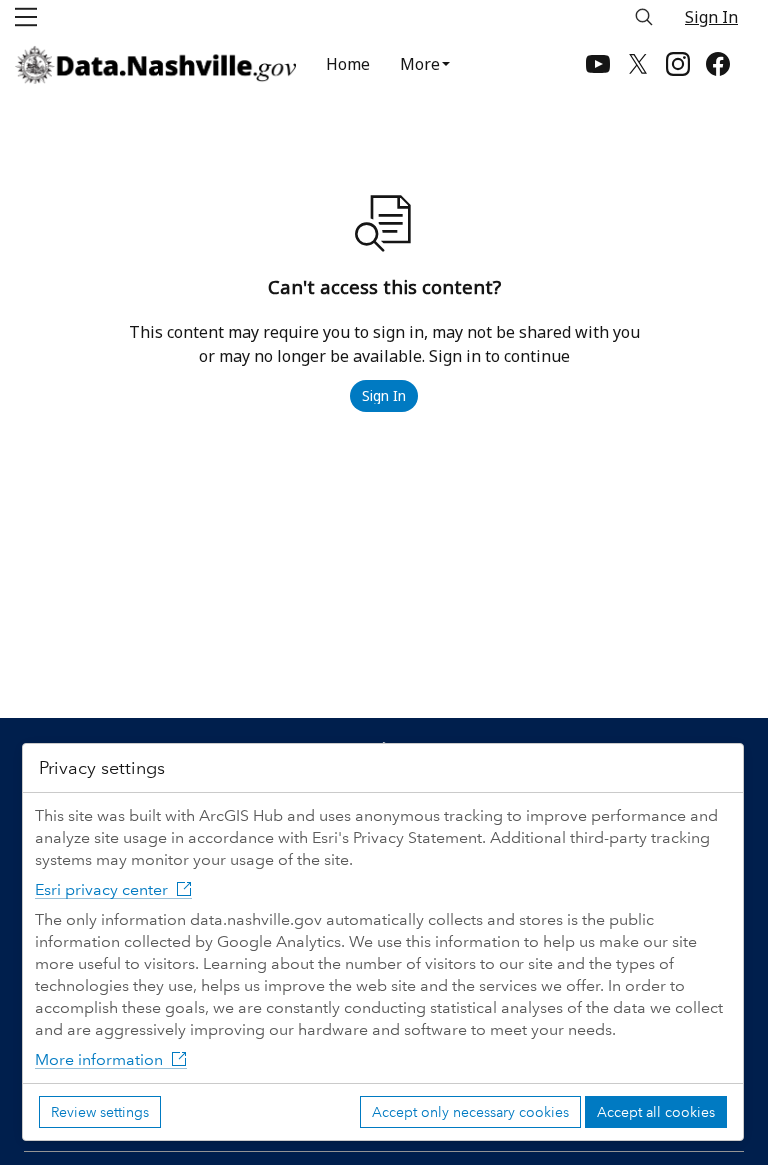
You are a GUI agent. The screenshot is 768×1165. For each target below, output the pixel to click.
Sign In (711, 17)
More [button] (420, 64)
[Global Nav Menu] (26, 17)
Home (348, 64)
